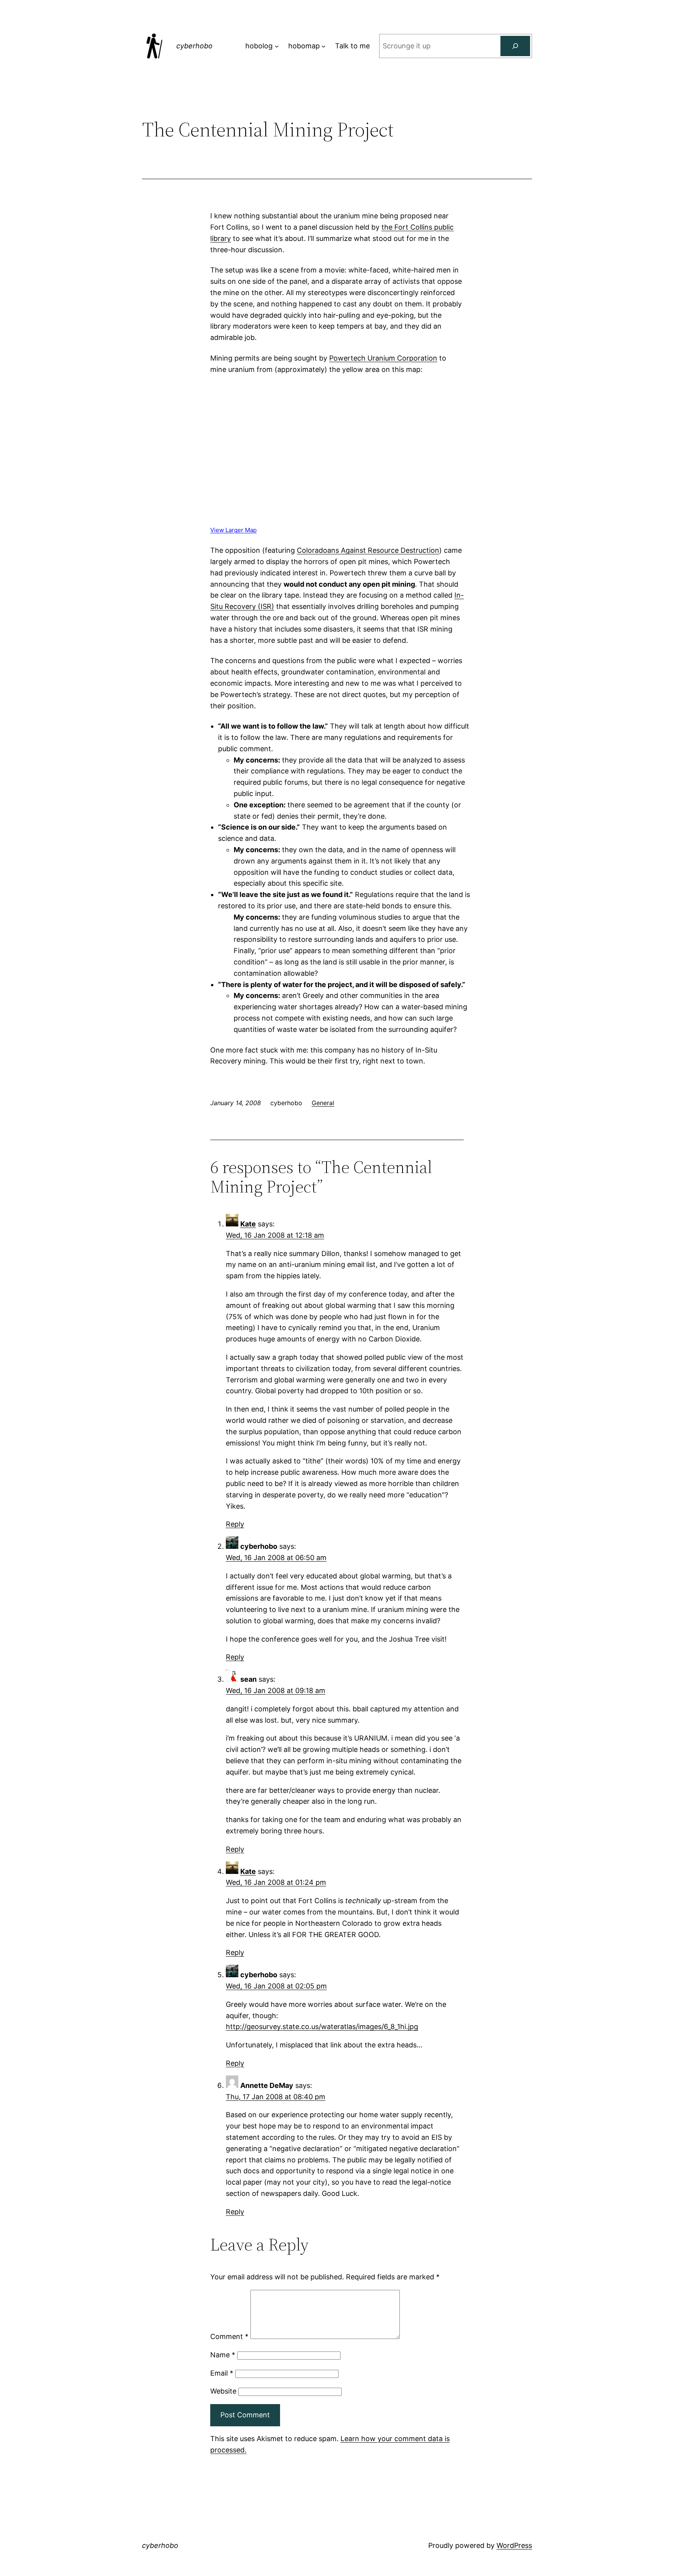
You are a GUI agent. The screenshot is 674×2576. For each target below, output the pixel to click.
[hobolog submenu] (277, 46)
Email (222, 2373)
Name (223, 2355)
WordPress (514, 2545)
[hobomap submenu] (324, 46)
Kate (248, 1224)
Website (223, 2391)
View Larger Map (233, 530)
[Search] (515, 46)
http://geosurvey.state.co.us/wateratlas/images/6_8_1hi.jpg (322, 2027)
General (323, 1103)
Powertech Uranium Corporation (383, 358)
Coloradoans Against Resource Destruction (368, 550)
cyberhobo (194, 46)
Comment (229, 2336)
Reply (235, 1524)
